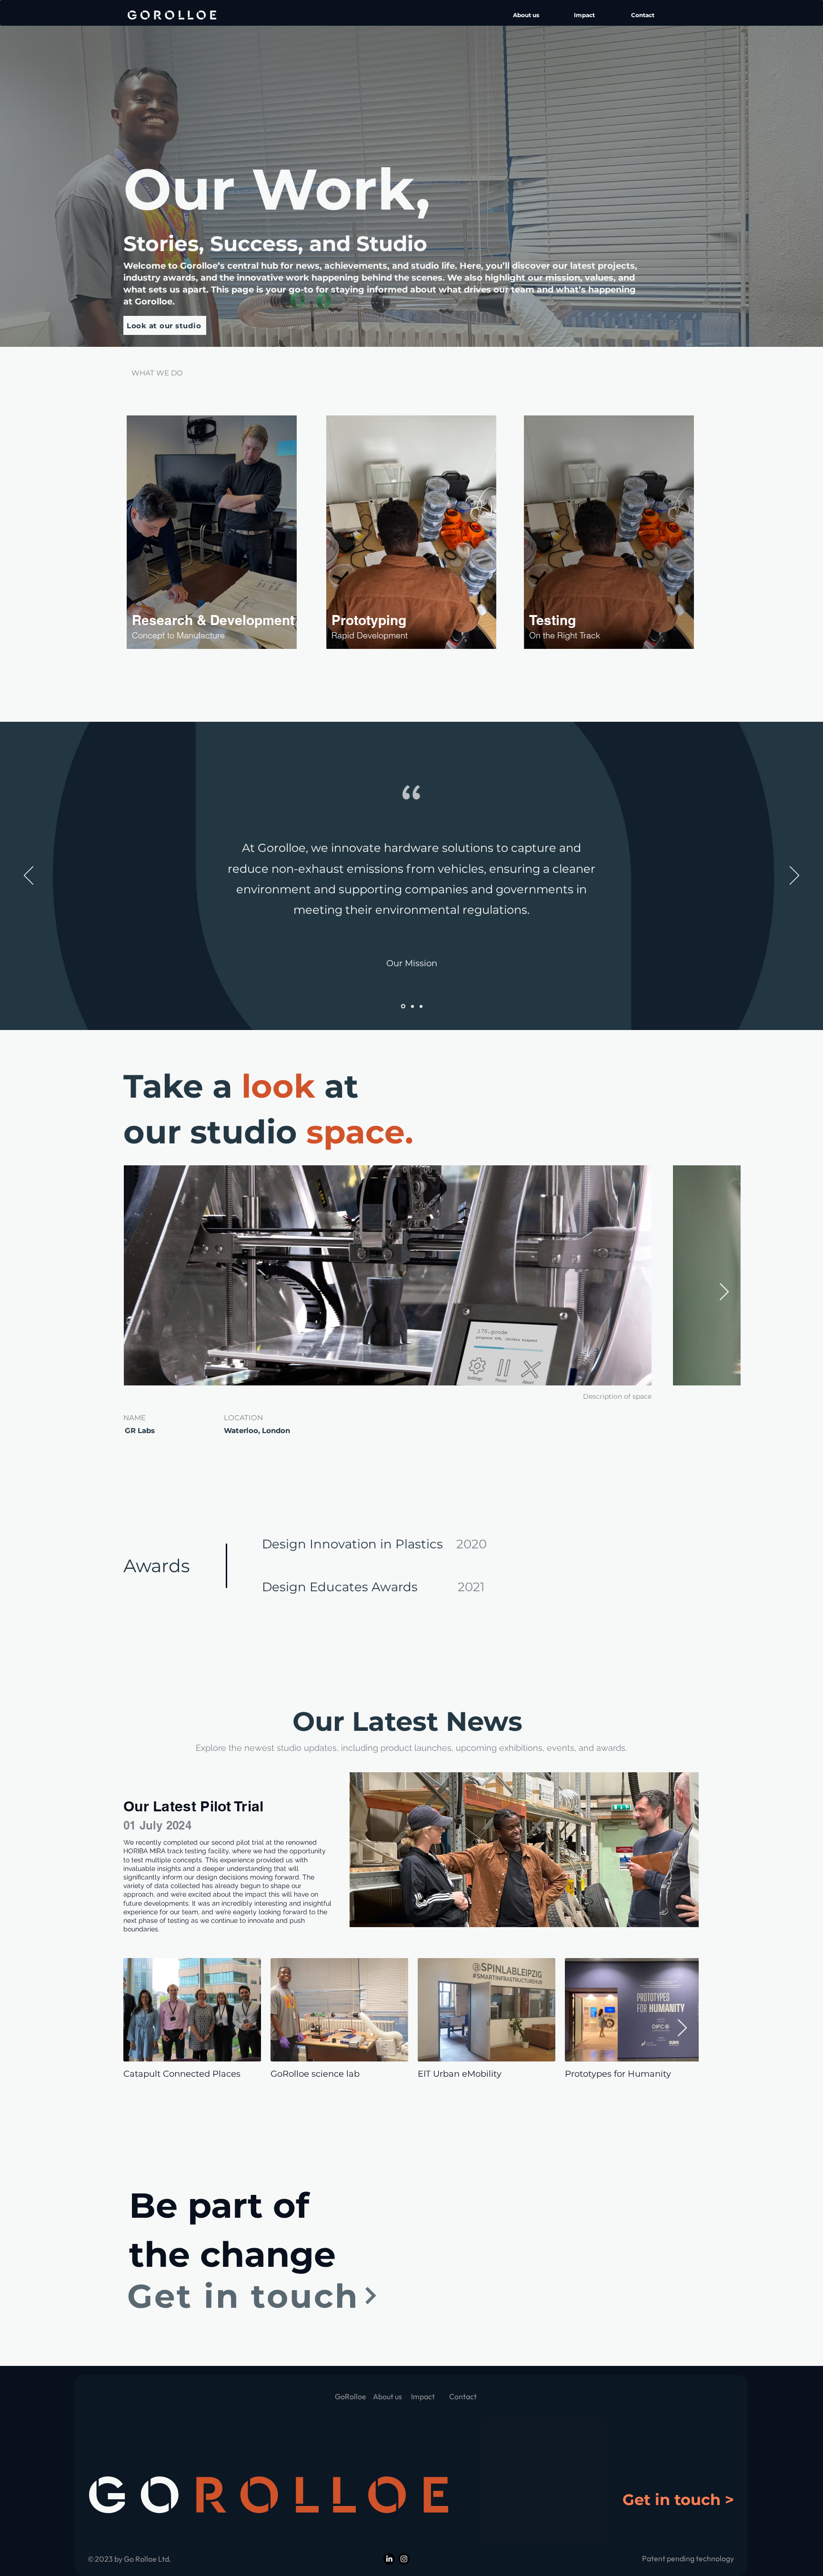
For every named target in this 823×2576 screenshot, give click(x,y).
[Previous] (29, 876)
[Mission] (402, 1006)
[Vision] (412, 1006)
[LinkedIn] (389, 2559)
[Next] (794, 876)
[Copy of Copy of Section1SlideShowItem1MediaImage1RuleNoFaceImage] (421, 1006)
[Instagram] (404, 2559)
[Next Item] (724, 1292)
